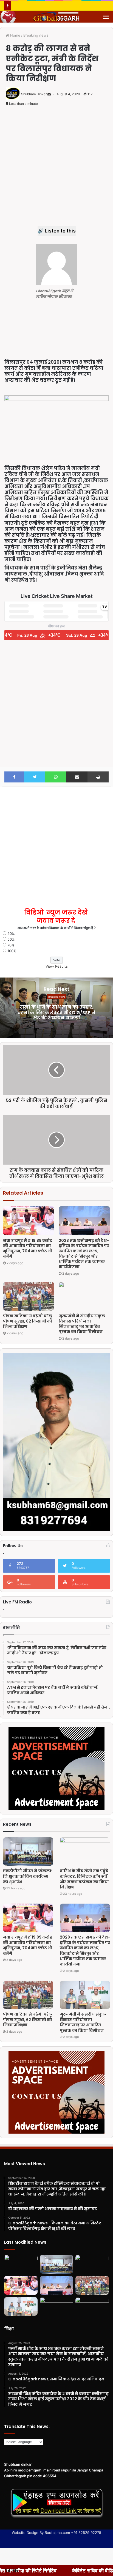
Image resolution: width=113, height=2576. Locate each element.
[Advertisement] (56, 169)
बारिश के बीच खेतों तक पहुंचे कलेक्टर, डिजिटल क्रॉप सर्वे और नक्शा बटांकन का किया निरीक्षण (84, 1879)
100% (12, 951)
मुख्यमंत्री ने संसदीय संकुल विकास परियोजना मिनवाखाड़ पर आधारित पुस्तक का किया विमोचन (82, 1324)
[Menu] (106, 17)
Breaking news (36, 35)
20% (11, 934)
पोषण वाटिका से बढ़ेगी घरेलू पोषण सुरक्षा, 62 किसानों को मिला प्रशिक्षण (28, 1321)
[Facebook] (14, 777)
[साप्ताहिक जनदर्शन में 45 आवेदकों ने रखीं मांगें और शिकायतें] (92, 2307)
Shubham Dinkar (34, 94)
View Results (57, 966)
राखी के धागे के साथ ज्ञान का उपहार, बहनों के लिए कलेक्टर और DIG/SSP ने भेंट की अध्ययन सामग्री (56, 1012)
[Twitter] (35, 777)
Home (15, 35)
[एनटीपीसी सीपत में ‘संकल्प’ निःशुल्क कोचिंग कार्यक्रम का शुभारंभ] (28, 1851)
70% (11, 945)
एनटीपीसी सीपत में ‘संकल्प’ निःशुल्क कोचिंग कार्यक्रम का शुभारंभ (28, 1876)
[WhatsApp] (56, 777)
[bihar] (56, 17)
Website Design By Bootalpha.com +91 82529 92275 (56, 2533)
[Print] (98, 777)
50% (11, 939)
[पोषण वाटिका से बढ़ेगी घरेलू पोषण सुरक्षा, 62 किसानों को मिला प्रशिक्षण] (29, 1296)
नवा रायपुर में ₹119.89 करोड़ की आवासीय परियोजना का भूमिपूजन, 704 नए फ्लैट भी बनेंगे (28, 1248)
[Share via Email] (77, 777)
